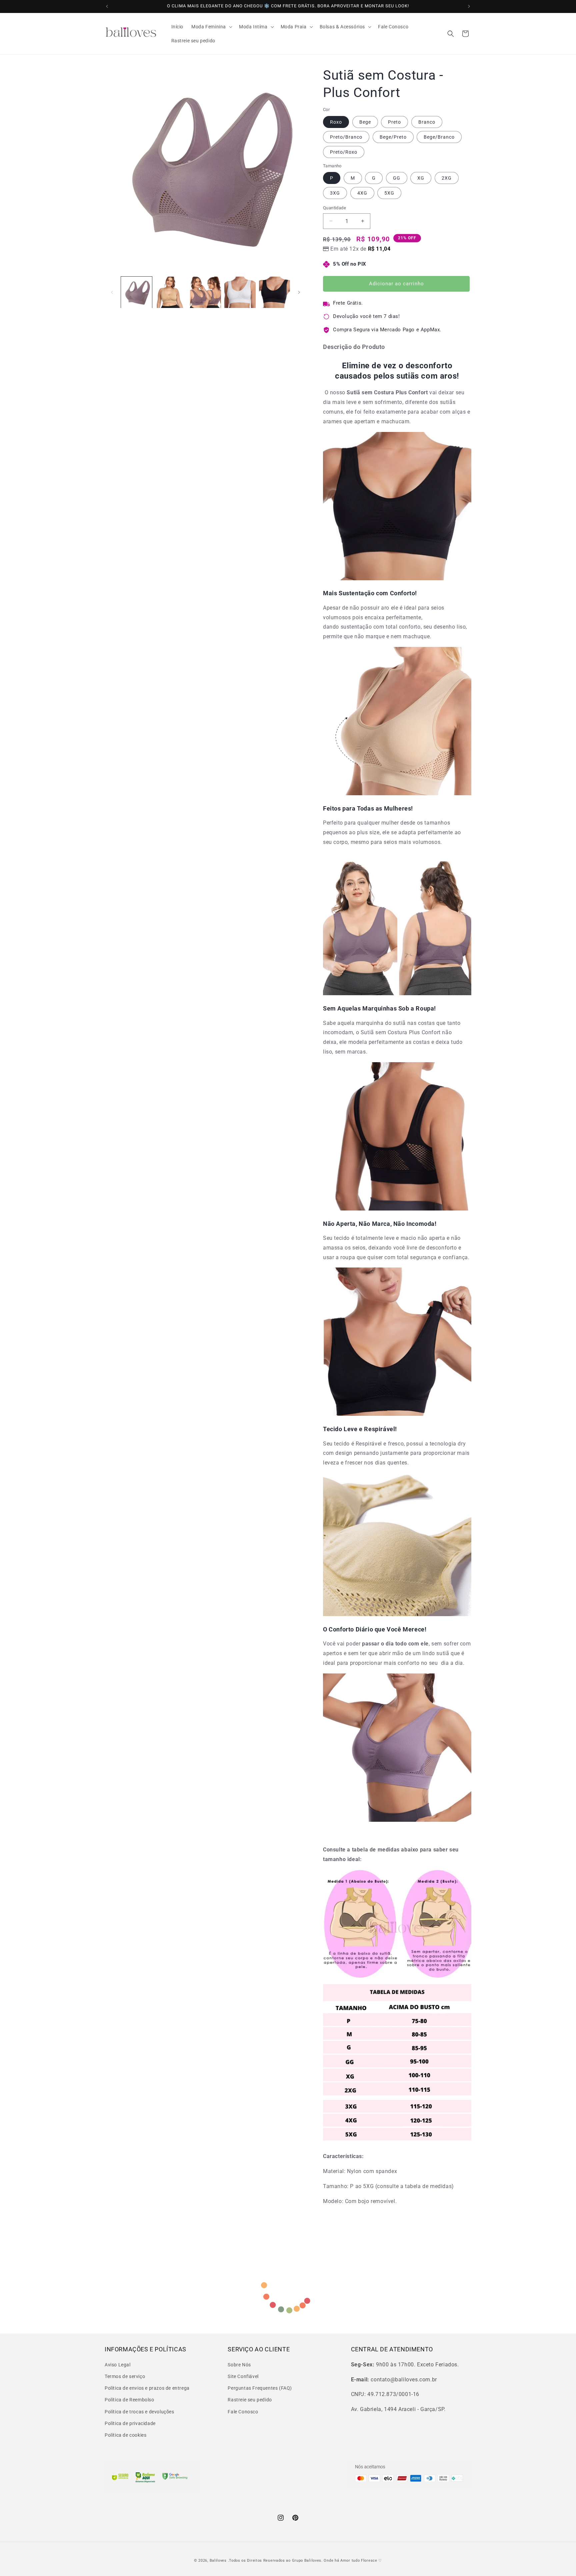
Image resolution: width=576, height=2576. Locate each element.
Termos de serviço (125, 2376)
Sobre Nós (239, 2364)
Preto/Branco (346, 137)
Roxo (336, 122)
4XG (362, 193)
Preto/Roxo (344, 152)
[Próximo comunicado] (469, 6)
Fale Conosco (243, 2411)
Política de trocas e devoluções (139, 2411)
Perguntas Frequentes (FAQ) (260, 2388)
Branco (427, 122)
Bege (365, 122)
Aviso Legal (118, 2364)
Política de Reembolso (129, 2400)
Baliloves (219, 2561)
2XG (447, 178)
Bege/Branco (439, 137)
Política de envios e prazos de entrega (147, 2388)
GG (397, 178)
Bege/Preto (393, 137)
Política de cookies (125, 2435)
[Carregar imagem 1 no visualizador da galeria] (136, 292)
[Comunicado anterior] (107, 6)
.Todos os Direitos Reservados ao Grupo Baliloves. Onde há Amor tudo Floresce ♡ (305, 2561)
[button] (211, 27)
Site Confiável (243, 2376)
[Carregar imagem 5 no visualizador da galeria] (274, 292)
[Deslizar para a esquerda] (112, 292)
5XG (389, 193)
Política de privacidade (130, 2423)
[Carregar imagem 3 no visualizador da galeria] (205, 292)
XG (421, 178)
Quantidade (334, 208)
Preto (394, 122)
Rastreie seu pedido (250, 2400)
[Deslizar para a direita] (299, 292)
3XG (335, 193)
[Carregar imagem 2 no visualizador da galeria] (171, 292)
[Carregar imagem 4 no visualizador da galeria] (240, 292)
